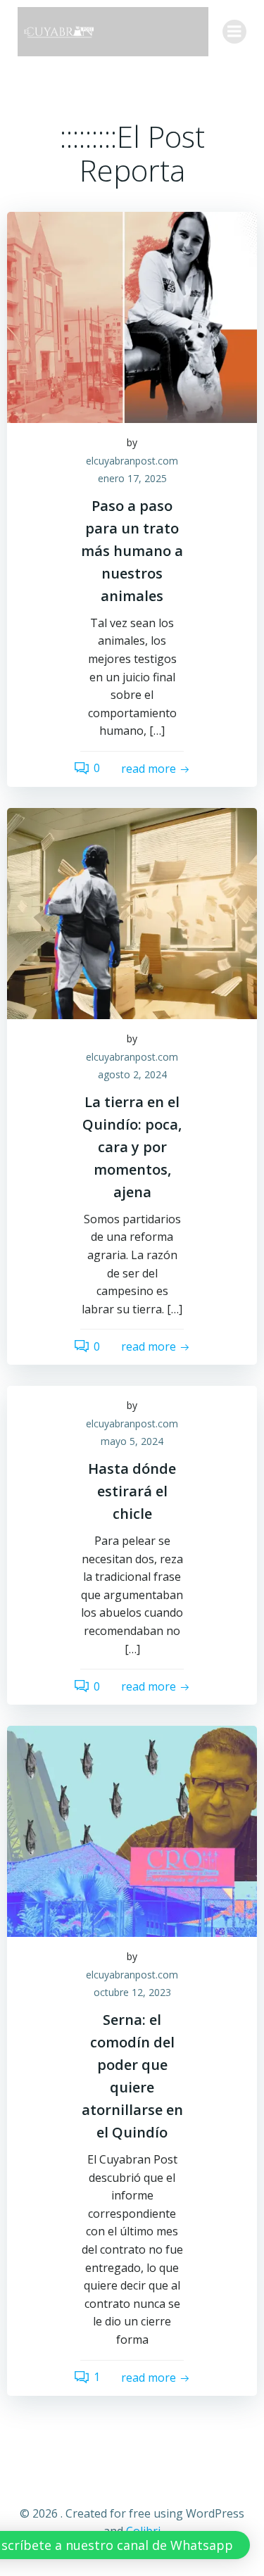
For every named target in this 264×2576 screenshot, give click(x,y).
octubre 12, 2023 (132, 1992)
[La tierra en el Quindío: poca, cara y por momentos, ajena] (132, 912)
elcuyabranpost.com (132, 461)
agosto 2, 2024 (132, 1074)
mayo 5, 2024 (132, 1441)
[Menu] (234, 32)
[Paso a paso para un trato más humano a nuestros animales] (132, 316)
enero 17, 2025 (132, 478)
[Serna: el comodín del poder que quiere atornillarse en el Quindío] (132, 1831)
